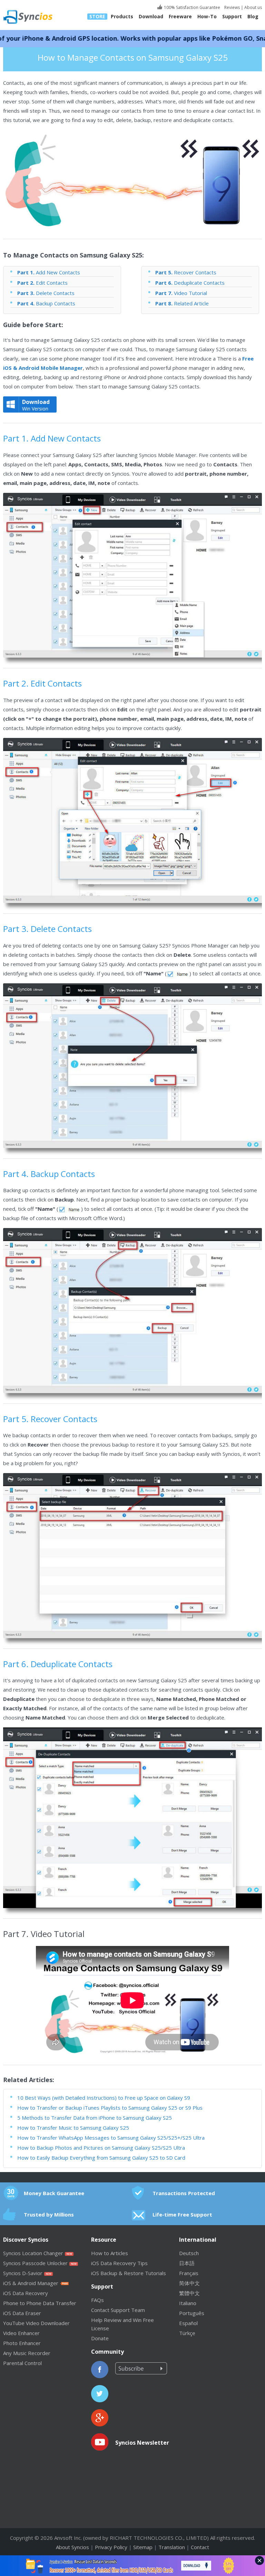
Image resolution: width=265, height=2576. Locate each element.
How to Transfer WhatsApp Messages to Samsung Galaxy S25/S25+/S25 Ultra (111, 2138)
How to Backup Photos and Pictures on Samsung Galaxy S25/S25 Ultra (101, 2148)
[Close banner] (259, 2560)
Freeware (180, 17)
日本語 (187, 2263)
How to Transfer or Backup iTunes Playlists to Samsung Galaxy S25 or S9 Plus (110, 2108)
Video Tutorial (181, 293)
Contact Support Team (118, 2310)
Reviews (232, 7)
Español (188, 2323)
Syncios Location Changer (33, 2253)
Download (151, 17)
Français (189, 2273)
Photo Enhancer (22, 2343)
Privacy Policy (111, 2547)
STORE (97, 17)
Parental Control (22, 2363)
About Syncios (72, 2547)
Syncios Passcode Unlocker (35, 2263)
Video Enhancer (21, 2333)
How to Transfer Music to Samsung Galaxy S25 (73, 2128)
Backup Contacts (46, 303)
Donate (100, 2338)
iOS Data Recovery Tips (119, 2263)
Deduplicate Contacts (190, 283)
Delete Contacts (46, 293)
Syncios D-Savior (23, 2273)
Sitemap (143, 2547)
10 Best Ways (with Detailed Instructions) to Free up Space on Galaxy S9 (104, 2098)
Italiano (188, 2303)
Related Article (182, 303)
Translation (172, 2547)
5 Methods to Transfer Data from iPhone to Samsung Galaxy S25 (95, 2118)
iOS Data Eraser (22, 2313)
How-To (207, 17)
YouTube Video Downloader (36, 2323)
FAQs (97, 2300)
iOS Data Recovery (26, 2293)
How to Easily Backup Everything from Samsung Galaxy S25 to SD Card (101, 2158)
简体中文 (189, 2283)
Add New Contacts (49, 272)
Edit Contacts (42, 283)
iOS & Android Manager (31, 2283)
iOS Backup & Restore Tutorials (129, 2273)
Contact (200, 2547)
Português (192, 2313)
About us (253, 7)
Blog (253, 17)
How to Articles (110, 2253)
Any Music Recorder (27, 2353)
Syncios (36, 12)
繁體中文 (189, 2293)
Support (232, 17)
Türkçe (187, 2333)
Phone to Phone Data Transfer (40, 2303)
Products (122, 17)
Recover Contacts (186, 272)
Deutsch (189, 2253)
